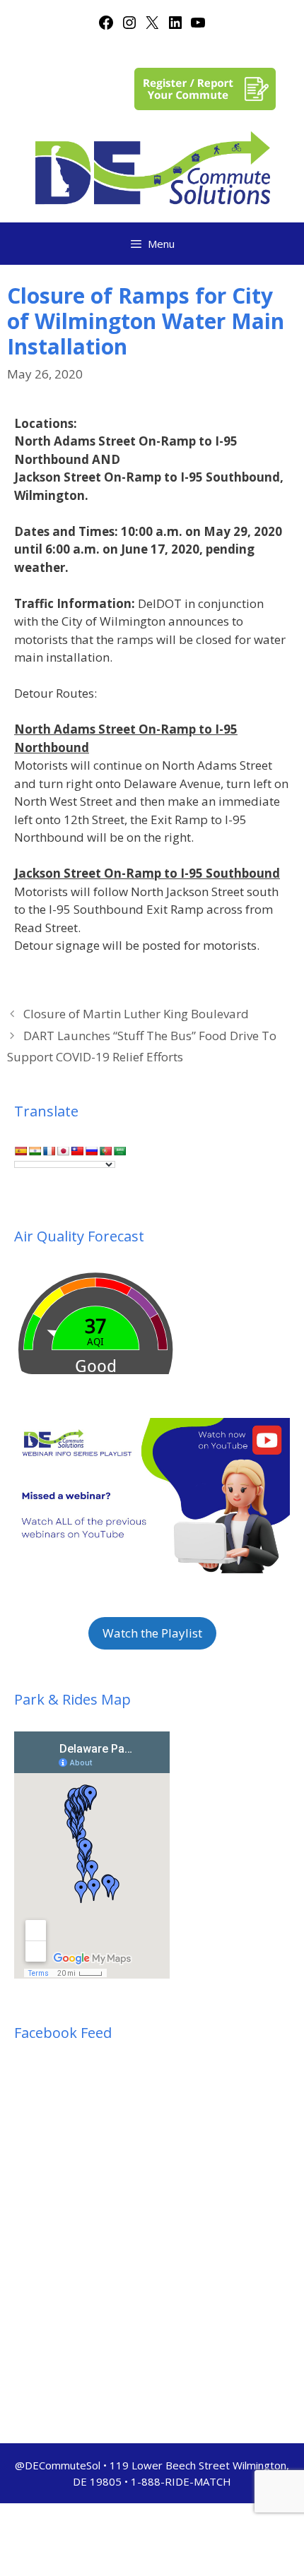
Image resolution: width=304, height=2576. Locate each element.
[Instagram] (129, 26)
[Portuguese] (105, 1151)
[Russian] (91, 1151)
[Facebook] (106, 26)
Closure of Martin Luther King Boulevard (136, 1014)
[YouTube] (198, 26)
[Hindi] (35, 1151)
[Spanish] (21, 1151)
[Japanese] (63, 1151)
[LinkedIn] (175, 26)
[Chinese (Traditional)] (77, 1151)
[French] (49, 1151)
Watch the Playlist (152, 1633)
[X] (152, 26)
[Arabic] (119, 1151)
